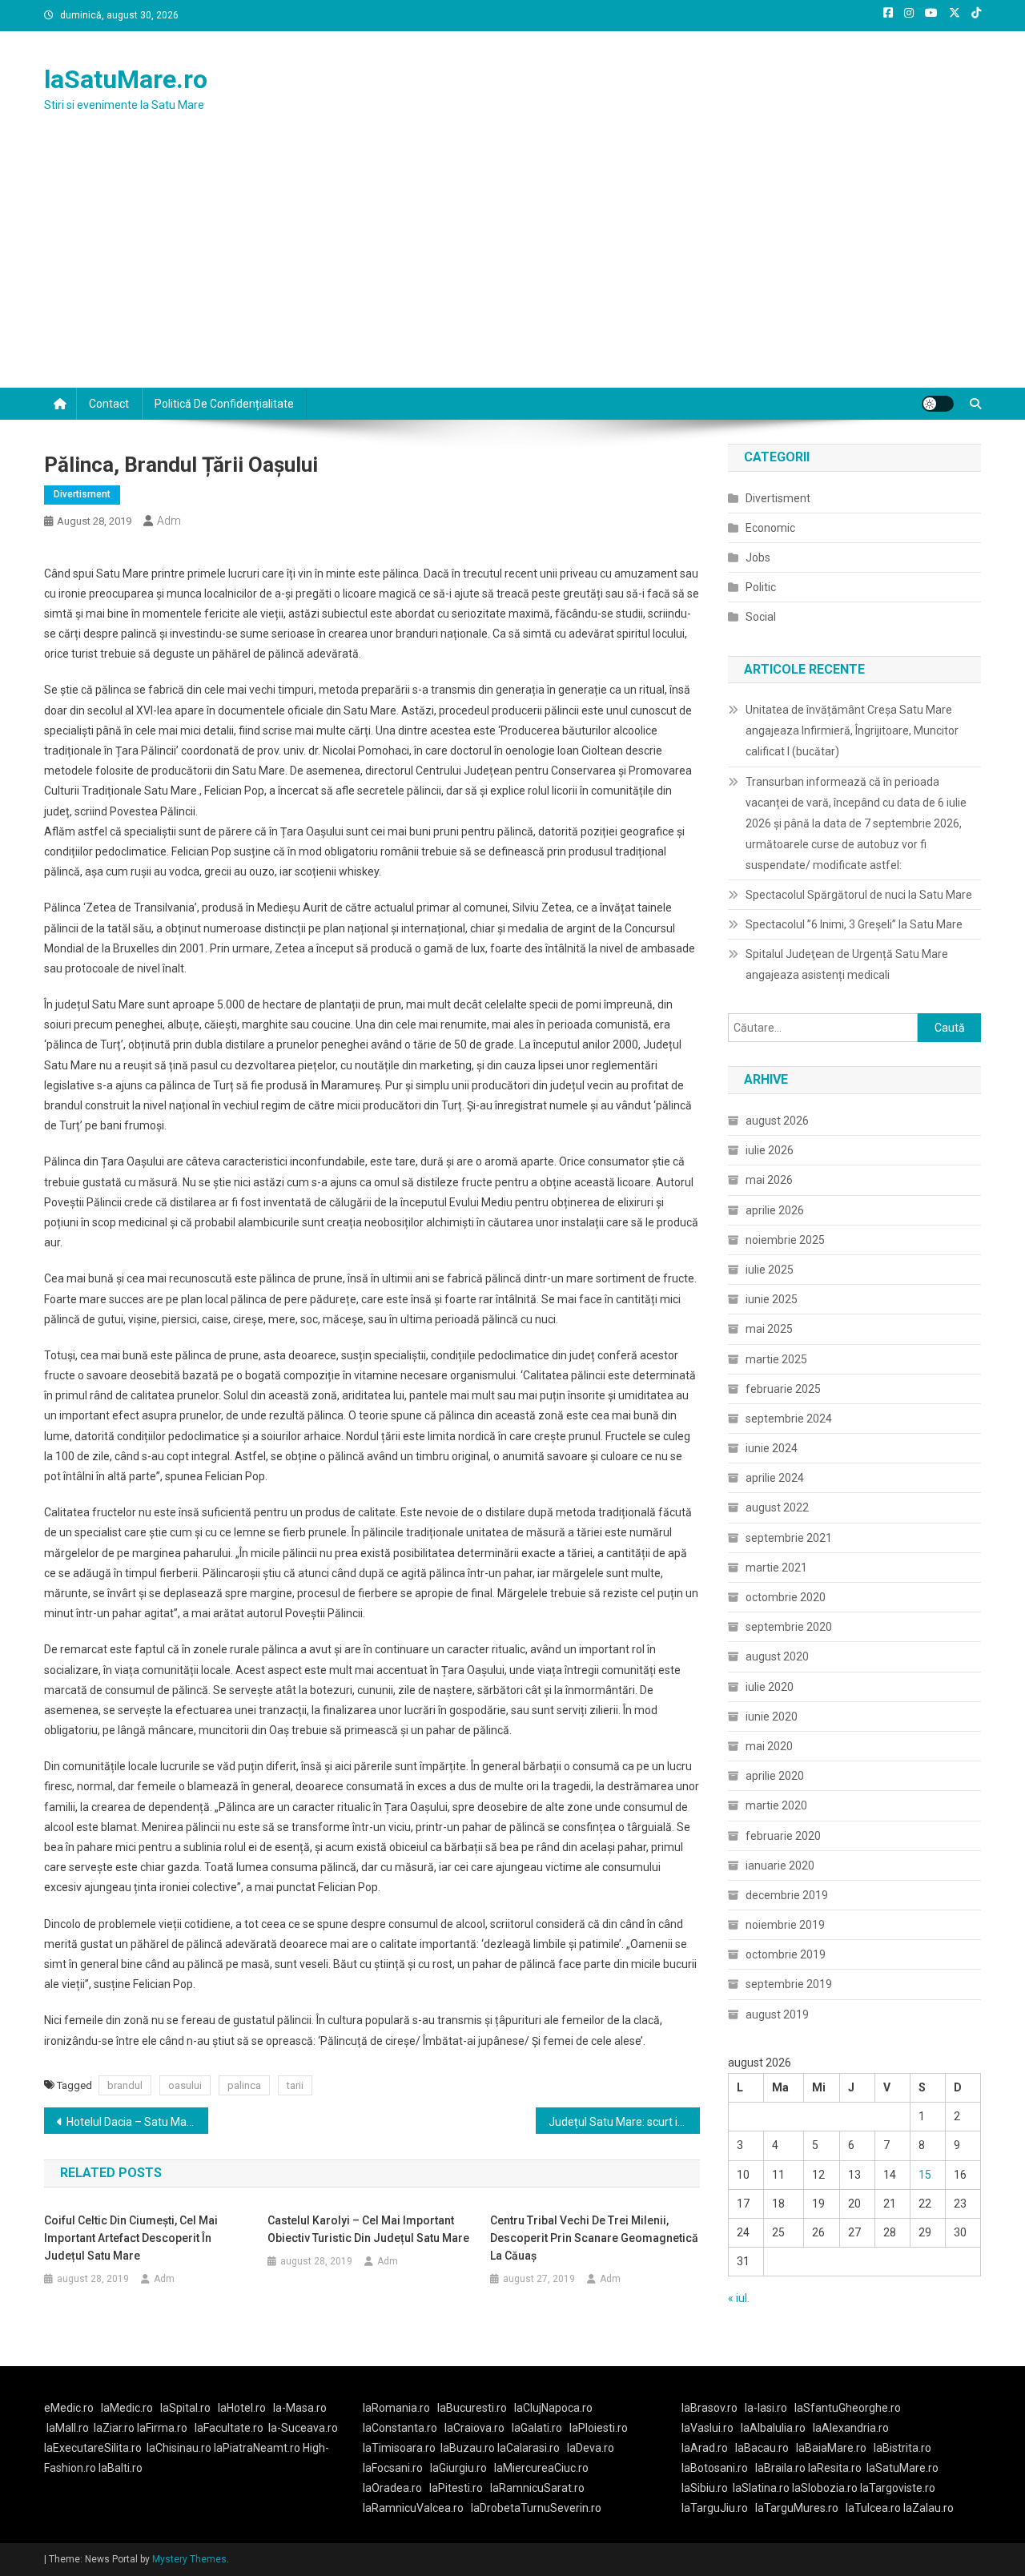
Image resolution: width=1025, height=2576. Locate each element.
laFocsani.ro (393, 2468)
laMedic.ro (128, 2408)
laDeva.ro (591, 2448)
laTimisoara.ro (399, 2448)
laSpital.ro (185, 2408)
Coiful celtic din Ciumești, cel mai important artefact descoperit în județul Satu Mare (131, 2238)
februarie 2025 (783, 1389)
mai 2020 (769, 1746)
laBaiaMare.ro (831, 2448)
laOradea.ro (392, 2488)
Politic (761, 587)
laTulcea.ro (874, 2508)
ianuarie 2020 (780, 1866)
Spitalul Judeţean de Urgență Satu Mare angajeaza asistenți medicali (847, 964)
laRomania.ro (396, 2408)
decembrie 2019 (787, 1895)
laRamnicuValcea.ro (413, 2508)
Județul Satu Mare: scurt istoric (624, 2122)
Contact (109, 404)
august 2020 (777, 1656)
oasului (185, 2085)
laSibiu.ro (705, 2488)
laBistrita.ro (902, 2448)
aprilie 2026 (775, 1210)
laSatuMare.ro (126, 79)
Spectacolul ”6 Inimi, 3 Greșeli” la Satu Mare (854, 924)
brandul (125, 2085)
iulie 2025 (770, 1270)
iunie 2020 (772, 1717)
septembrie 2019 (789, 1984)
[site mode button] (938, 404)
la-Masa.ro (300, 2408)
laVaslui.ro (711, 2428)
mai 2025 (769, 1329)
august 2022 (777, 1507)
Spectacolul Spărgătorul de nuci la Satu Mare (859, 895)
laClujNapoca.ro (553, 2408)
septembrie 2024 (789, 1419)
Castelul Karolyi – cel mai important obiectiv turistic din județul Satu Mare (368, 2229)
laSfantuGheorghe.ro (848, 2408)
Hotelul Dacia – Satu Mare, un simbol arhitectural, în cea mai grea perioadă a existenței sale (137, 2122)
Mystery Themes (189, 2559)
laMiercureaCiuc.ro (541, 2468)
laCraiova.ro (474, 2428)
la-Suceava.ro (303, 2428)
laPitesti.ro (456, 2488)
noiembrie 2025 (785, 1240)
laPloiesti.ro (599, 2428)
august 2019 (777, 2015)
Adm (169, 521)
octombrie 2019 (786, 1954)
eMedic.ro (69, 2408)
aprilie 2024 (775, 1478)
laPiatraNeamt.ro (257, 2448)
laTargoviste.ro (898, 2488)
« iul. (739, 2298)
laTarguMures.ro (797, 2508)
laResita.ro (835, 2468)
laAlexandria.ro (851, 2428)
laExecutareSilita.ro (93, 2448)
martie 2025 (776, 1359)
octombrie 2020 (786, 1597)
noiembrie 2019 (785, 1925)
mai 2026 (769, 1180)
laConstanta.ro (400, 2428)
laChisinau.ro (179, 2448)
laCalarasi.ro (529, 2448)
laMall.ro (68, 2428)
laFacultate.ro (229, 2428)
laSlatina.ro (761, 2488)
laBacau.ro (762, 2448)
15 (925, 2175)
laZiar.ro (115, 2428)
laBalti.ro (121, 2468)
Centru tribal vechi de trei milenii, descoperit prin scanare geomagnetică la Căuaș (594, 2238)
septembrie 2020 (789, 1627)
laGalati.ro (537, 2428)
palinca (244, 2085)
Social (761, 617)
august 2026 (777, 1121)
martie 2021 (776, 1568)
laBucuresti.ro (472, 2408)
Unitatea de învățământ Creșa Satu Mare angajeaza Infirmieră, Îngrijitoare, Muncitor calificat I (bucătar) (852, 731)
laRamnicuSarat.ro (537, 2488)
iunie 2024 (772, 1448)
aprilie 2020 (775, 1776)
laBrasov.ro (709, 2408)
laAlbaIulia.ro (773, 2428)
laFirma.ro (162, 2428)
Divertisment (82, 494)
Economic (770, 528)
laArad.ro (705, 2448)
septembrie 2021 (789, 1538)
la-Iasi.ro (766, 2408)
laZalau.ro (929, 2508)
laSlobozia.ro (825, 2488)
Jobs (758, 557)
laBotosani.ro (715, 2468)
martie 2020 (776, 1805)
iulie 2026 (770, 1150)
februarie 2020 (783, 1836)
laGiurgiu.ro (462, 2468)
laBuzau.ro (469, 2448)
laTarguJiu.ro (718, 2508)
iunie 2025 (772, 1299)
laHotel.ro (242, 2408)
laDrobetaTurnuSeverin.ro (536, 2508)
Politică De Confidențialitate (224, 404)
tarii (295, 2085)
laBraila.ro (780, 2468)
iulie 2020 (770, 1687)
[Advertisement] (512, 268)
